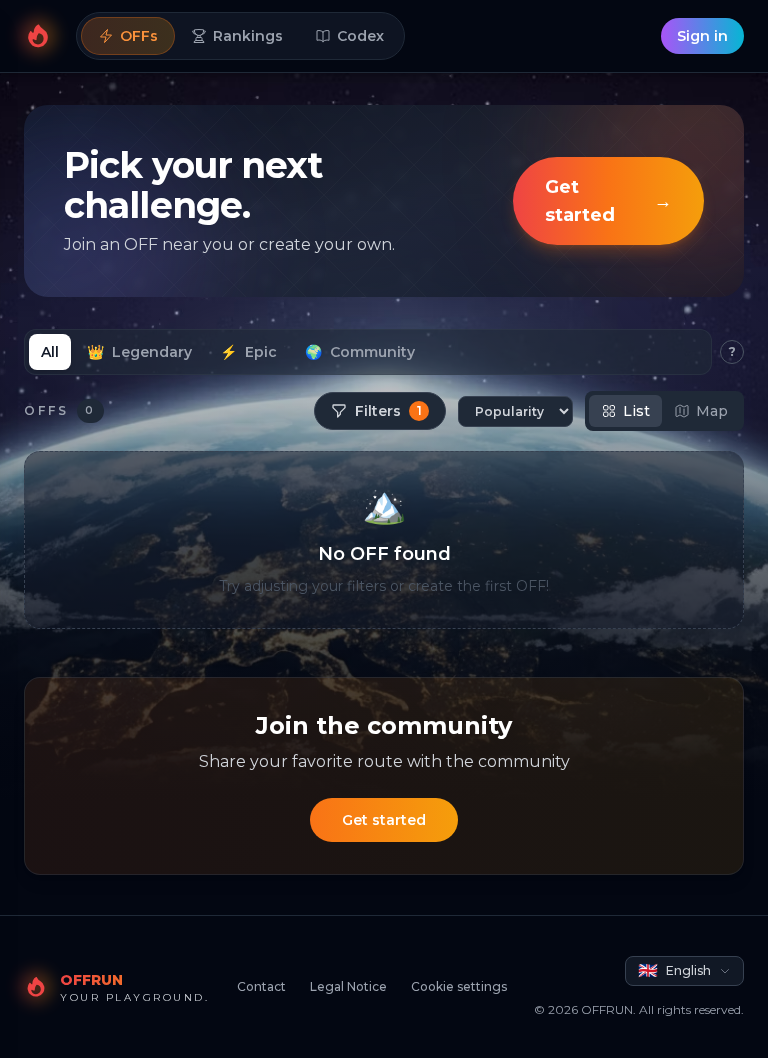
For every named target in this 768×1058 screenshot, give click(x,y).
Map (712, 411)
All (50, 352)
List (636, 411)
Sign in (702, 36)
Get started (384, 820)
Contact (261, 986)
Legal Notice (348, 986)
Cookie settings (459, 986)
